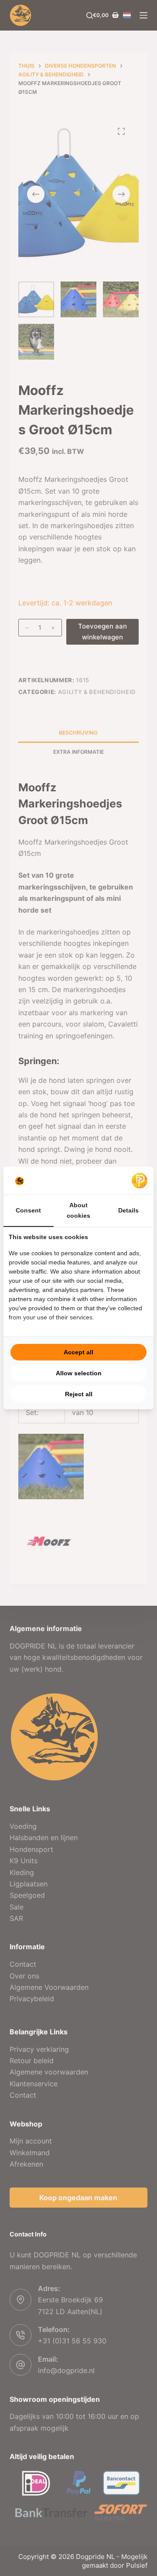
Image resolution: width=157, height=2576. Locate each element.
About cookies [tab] (78, 1210)
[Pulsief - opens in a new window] (140, 1181)
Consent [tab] (28, 1210)
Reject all (79, 1394)
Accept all (78, 1352)
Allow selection (79, 1373)
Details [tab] (128, 1210)
